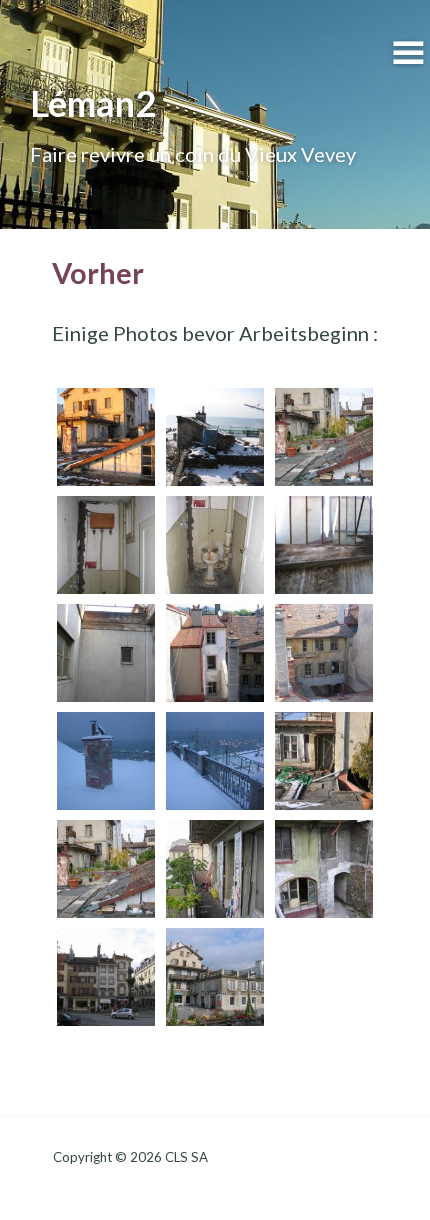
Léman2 (93, 103)
